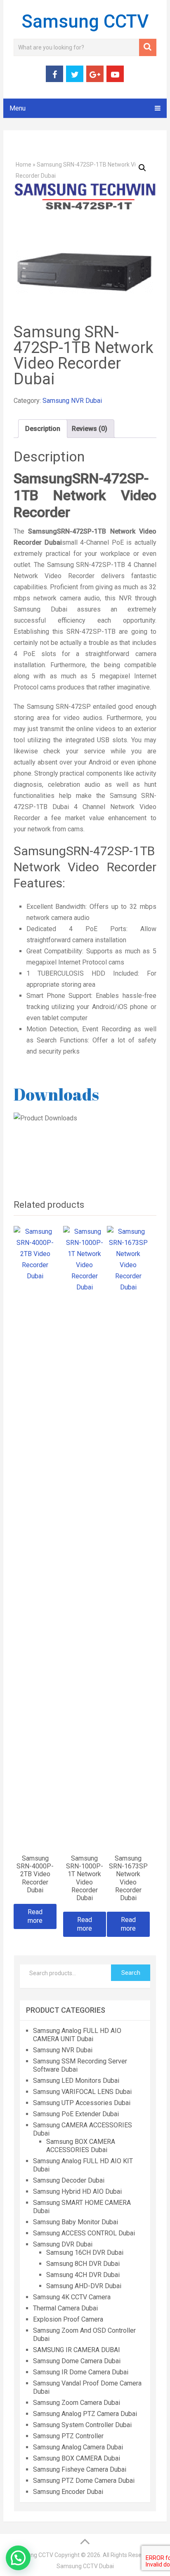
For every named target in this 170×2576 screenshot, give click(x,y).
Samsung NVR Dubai (72, 401)
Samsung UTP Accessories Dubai (82, 2103)
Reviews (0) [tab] (90, 429)
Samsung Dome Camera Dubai (77, 2361)
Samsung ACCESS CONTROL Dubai (84, 2233)
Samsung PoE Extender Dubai (76, 2114)
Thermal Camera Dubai (65, 2308)
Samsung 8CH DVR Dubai (83, 2264)
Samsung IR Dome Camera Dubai (81, 2372)
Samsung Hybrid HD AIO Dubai (77, 2191)
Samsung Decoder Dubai (69, 2180)
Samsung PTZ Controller (68, 2436)
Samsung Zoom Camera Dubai (77, 2403)
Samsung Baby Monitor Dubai (76, 2222)
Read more (35, 1916)
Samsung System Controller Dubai (82, 2425)
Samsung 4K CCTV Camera (72, 2297)
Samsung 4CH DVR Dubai (83, 2275)
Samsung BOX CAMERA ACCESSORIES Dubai (81, 2146)
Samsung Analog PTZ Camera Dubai (85, 2414)
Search (131, 1973)
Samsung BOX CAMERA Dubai (77, 2458)
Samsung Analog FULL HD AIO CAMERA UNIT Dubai (77, 2035)
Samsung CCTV (85, 21)
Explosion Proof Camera (68, 2319)
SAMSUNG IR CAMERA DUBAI (77, 2350)
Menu (18, 108)
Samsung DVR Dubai (63, 2244)
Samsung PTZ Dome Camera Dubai (84, 2481)
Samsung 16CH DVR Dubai (85, 2253)
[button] (142, 168)
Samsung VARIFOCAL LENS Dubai (82, 2092)
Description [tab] (43, 429)
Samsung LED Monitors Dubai (76, 2081)
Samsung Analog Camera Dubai (78, 2447)
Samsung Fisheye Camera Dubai (80, 2469)
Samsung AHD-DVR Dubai (84, 2286)
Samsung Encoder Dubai (68, 2492)
